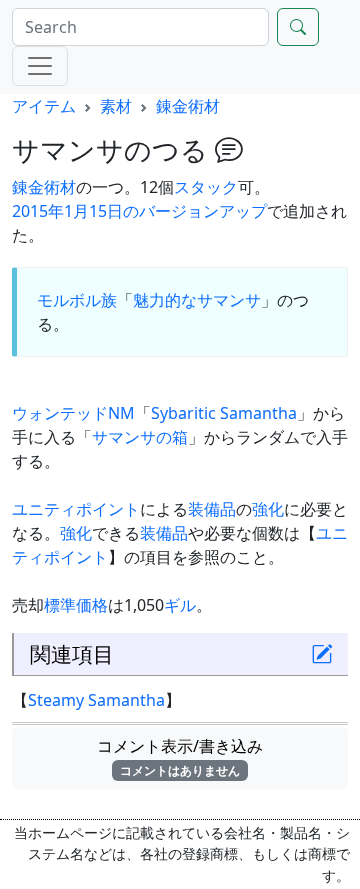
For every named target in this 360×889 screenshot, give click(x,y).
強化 (268, 509)
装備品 (212, 509)
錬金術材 (188, 106)
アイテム (44, 106)
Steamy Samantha (96, 700)
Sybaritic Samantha (224, 413)
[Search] (298, 27)
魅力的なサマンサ (197, 300)
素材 (116, 106)
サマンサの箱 (140, 437)
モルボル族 (77, 300)
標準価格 (76, 605)
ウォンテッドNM (73, 413)
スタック (206, 187)
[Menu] (40, 66)
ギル (180, 605)
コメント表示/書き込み (188, 757)
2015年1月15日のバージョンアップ (139, 211)
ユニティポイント (76, 509)
